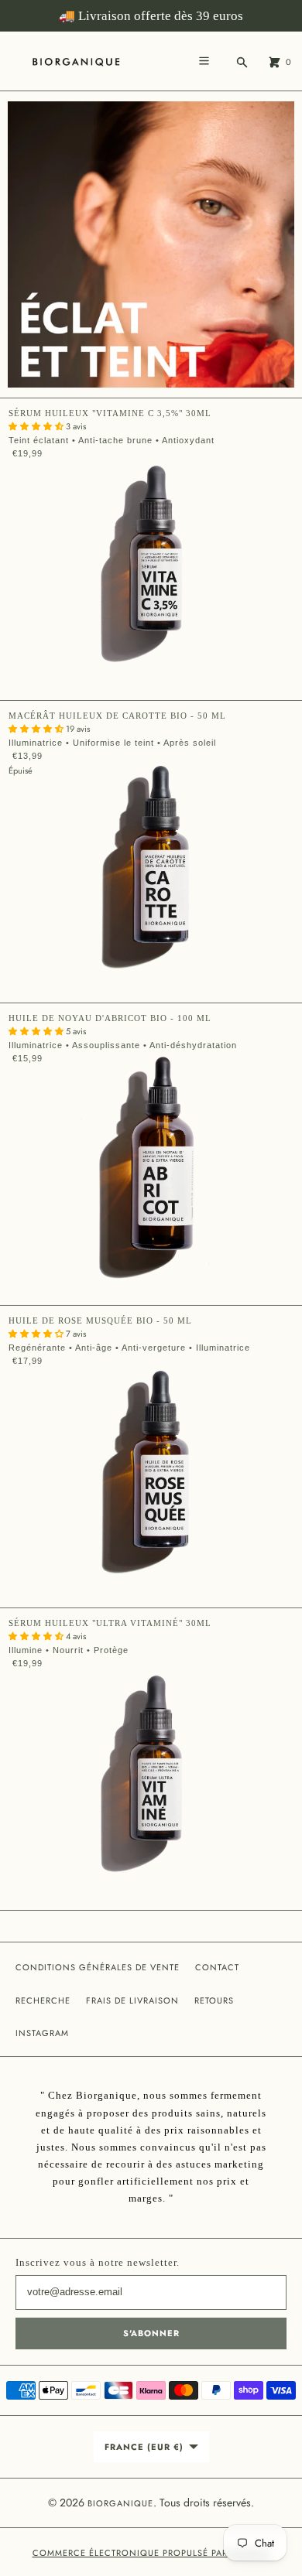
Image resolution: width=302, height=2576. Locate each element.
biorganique (120, 2503)
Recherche (43, 2000)
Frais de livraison (132, 2000)
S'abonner (151, 2333)
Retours (214, 2000)
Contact (217, 1967)
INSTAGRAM (42, 2033)
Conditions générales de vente (98, 1967)
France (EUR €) (144, 2447)
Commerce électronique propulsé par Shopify (151, 2553)
